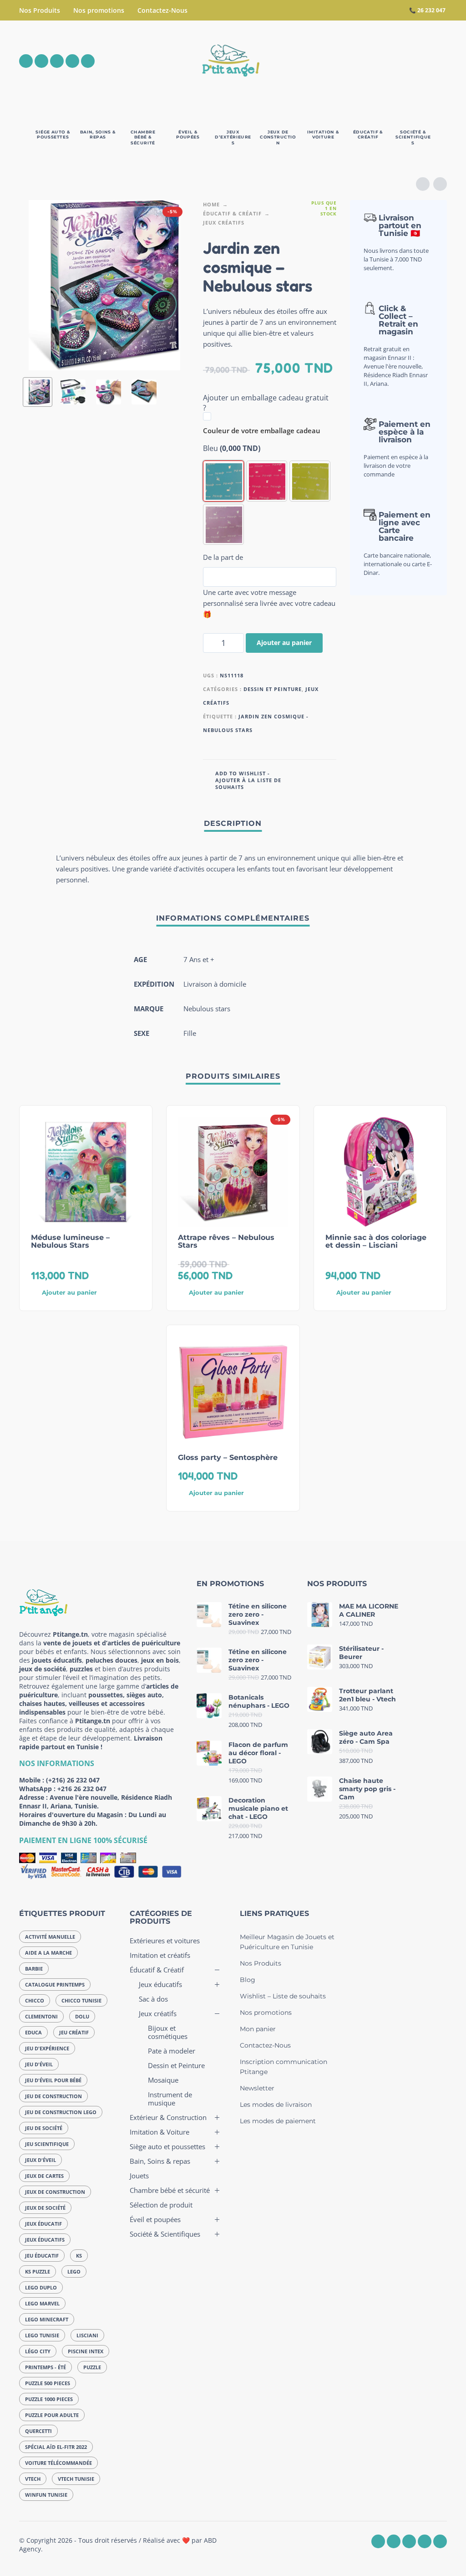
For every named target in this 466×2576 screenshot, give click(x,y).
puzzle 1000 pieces (49, 2399)
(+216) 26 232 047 (73, 1780)
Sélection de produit (161, 2205)
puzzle (92, 2367)
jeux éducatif (43, 2224)
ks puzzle (38, 2271)
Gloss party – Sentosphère (228, 1457)
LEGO (74, 2271)
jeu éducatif (42, 2256)
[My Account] (415, 61)
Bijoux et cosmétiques (168, 2032)
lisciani (87, 2335)
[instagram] (41, 61)
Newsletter (257, 2088)
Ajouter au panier (284, 643)
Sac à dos (153, 1999)
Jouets (139, 2176)
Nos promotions (99, 10)
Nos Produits (40, 10)
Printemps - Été (46, 2367)
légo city (38, 2351)
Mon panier (258, 2029)
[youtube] (72, 61)
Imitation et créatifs (160, 1955)
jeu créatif (74, 2032)
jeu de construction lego (61, 2112)
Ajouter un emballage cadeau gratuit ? (266, 403)
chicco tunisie (81, 2000)
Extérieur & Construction (168, 2117)
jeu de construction (53, 2096)
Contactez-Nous (162, 10)
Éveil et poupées (155, 2219)
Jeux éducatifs (160, 1984)
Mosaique (163, 2080)
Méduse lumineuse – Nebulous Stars (70, 1241)
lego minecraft (47, 2319)
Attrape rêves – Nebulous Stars (226, 1241)
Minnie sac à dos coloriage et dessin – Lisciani (376, 1241)
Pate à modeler (172, 2051)
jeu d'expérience (47, 2048)
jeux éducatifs (45, 2240)
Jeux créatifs (224, 223)
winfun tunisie (46, 2495)
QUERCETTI (38, 2431)
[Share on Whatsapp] (329, 779)
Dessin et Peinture (273, 689)
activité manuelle (50, 1937)
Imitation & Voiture (160, 2132)
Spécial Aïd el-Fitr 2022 (56, 2447)
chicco (35, 2000)
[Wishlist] (363, 61)
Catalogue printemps (55, 1984)
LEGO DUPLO (41, 2287)
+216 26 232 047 (82, 1789)
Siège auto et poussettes (167, 2146)
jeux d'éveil (41, 2160)
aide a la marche (48, 1953)
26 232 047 (431, 10)
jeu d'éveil (39, 2064)
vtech (33, 2479)
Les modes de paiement (278, 2121)
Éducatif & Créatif (232, 213)
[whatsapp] (57, 61)
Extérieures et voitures (165, 1941)
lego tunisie (42, 2335)
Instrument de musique (170, 2099)
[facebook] (26, 61)
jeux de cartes (44, 2176)
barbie (34, 1969)
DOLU (82, 2016)
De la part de (223, 557)
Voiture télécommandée (58, 2463)
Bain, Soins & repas (160, 2161)
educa (33, 2032)
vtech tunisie (76, 2479)
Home (211, 204)
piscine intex (86, 2351)
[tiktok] (88, 61)
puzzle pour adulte (52, 2415)
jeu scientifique (47, 2144)
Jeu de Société (44, 2128)
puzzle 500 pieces (48, 2383)
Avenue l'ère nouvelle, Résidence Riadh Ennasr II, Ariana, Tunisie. (96, 1802)
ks (79, 2256)
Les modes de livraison (276, 2105)
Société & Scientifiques (165, 2234)
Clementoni (41, 2016)
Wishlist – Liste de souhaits (283, 1996)
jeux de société (45, 2208)
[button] (390, 61)
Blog (248, 1980)
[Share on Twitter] (316, 779)
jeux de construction (55, 2192)
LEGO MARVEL (42, 2303)
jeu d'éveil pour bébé (53, 2080)
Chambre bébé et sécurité (170, 2190)
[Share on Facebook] (302, 779)
